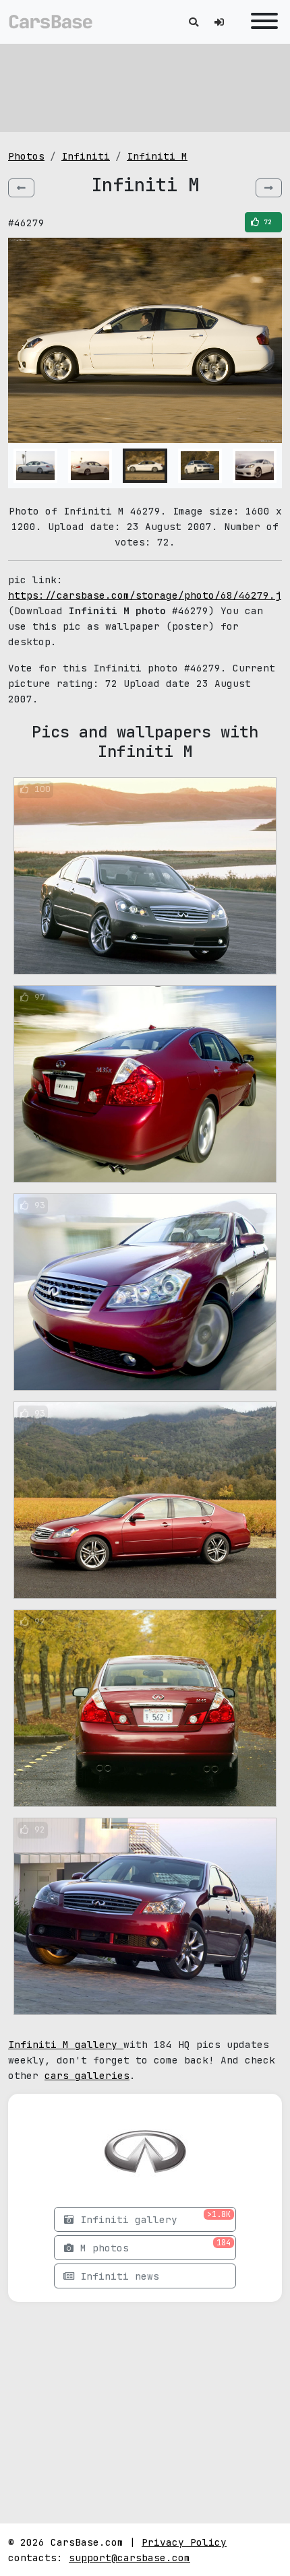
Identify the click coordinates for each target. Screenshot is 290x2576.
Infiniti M (157, 156)
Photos (26, 156)
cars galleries (87, 2075)
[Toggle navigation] (261, 22)
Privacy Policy (184, 2542)
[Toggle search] (194, 22)
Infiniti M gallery (66, 2044)
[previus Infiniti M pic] (21, 188)
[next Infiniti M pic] (269, 188)
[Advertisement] (145, 88)
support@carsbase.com (129, 2557)
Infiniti (86, 156)
